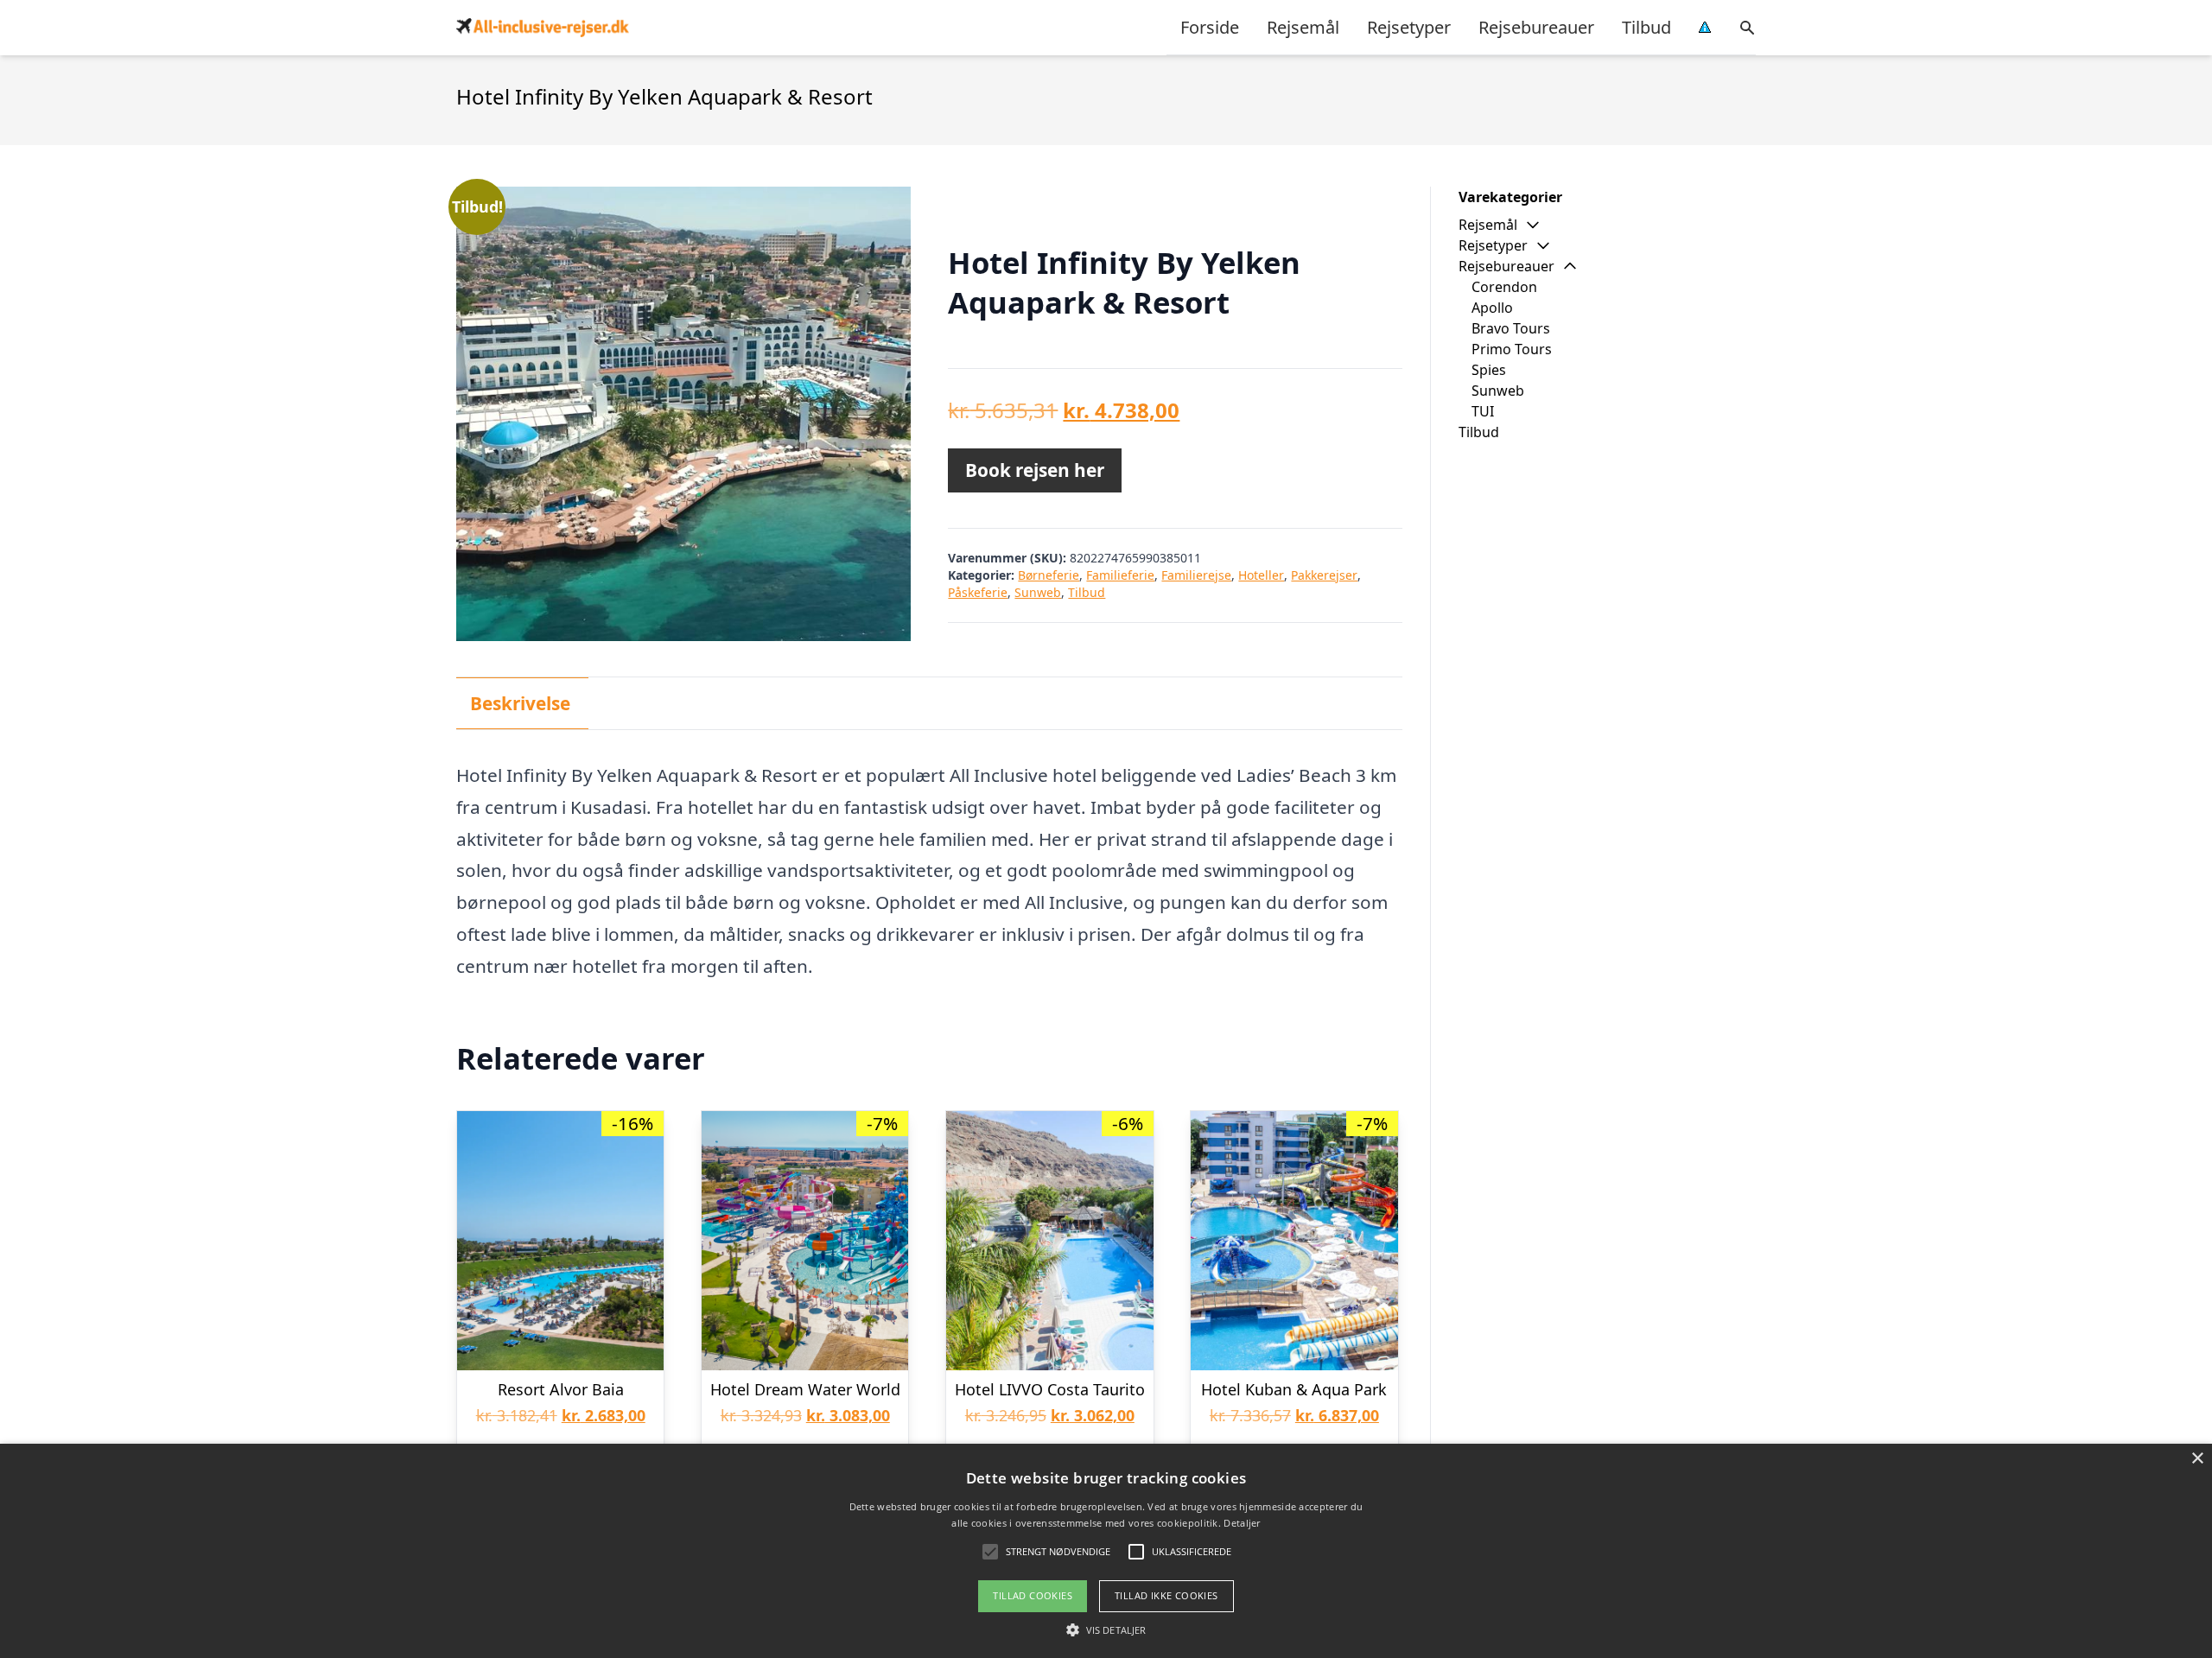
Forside (1210, 27)
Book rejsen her (1035, 470)
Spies (1489, 370)
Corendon (1504, 287)
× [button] (2197, 1459)
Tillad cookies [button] (1033, 1595)
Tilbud (1646, 27)
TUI (1483, 411)
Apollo (1492, 308)
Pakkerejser (1324, 575)
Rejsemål (1303, 27)
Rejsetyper (1409, 27)
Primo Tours (1512, 349)
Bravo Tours (1511, 328)
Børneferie (1049, 575)
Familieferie (1120, 575)
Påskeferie (978, 592)
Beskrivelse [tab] (520, 703)
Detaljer (1242, 1523)
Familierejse (1196, 575)
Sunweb (1038, 592)
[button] (1106, 1629)
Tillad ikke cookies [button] (1166, 1595)
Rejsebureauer (1536, 27)
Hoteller (1261, 575)
